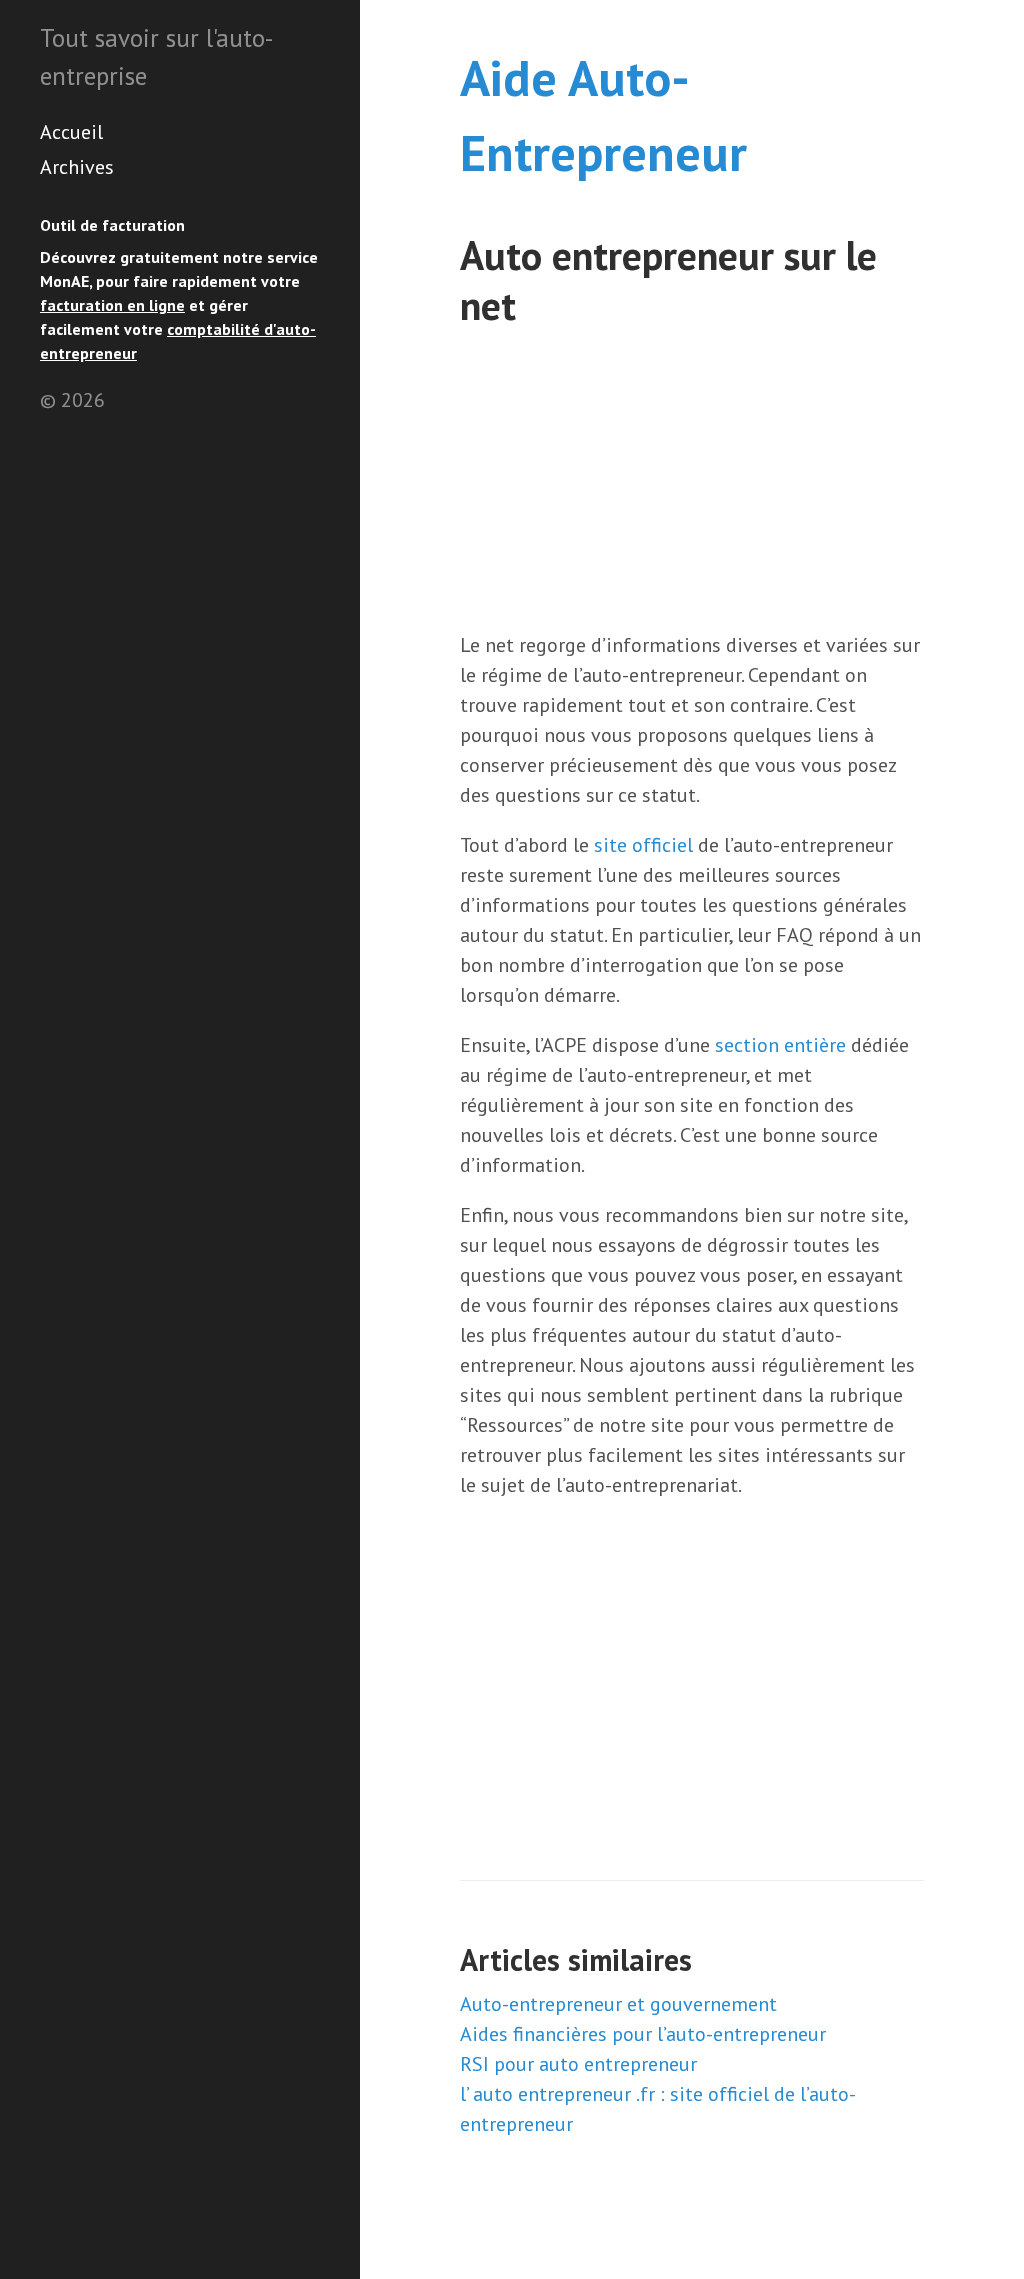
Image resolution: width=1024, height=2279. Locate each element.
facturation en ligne (112, 305)
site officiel (643, 845)
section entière (780, 1045)
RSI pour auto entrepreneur (578, 2064)
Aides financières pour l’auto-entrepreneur (643, 2034)
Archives (77, 167)
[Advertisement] (692, 480)
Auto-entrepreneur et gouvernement (618, 2004)
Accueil (71, 132)
